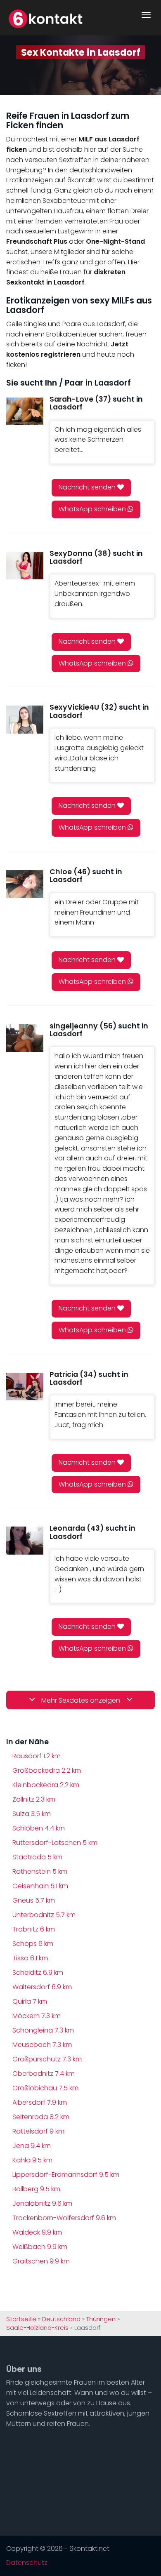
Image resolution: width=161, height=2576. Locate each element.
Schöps (33, 1944)
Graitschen (41, 2261)
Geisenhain (40, 1886)
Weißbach (40, 2247)
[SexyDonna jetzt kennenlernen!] (25, 566)
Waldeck (37, 2232)
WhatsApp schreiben (93, 509)
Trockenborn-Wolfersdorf (64, 2218)
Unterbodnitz (44, 1915)
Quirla (30, 2001)
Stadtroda (37, 1857)
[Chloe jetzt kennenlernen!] (25, 884)
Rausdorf (37, 1756)
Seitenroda (41, 2117)
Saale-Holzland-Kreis (37, 2328)
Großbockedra (47, 1770)
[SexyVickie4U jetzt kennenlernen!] (25, 719)
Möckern (37, 2016)
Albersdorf (40, 2102)
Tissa (30, 1958)
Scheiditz (38, 1973)
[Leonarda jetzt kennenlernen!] (25, 1540)
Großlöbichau (45, 2088)
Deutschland (61, 2319)
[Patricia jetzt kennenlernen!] (25, 1387)
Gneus (34, 1900)
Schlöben (39, 1828)
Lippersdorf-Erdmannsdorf (66, 2175)
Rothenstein (40, 1871)
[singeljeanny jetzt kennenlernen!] (25, 1038)
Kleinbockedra (46, 1785)
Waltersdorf (42, 1987)
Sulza (32, 1814)
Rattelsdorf (38, 2131)
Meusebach (42, 2045)
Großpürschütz (47, 2059)
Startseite (21, 2319)
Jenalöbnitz (42, 2203)
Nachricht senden (88, 487)
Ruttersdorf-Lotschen (55, 1843)
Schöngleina (43, 2030)
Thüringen (101, 2319)
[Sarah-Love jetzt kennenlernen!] (25, 411)
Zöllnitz (34, 1799)
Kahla (32, 2160)
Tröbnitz (34, 1929)
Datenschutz (27, 2563)
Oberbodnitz (44, 2074)
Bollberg (36, 2189)
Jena (32, 2146)
